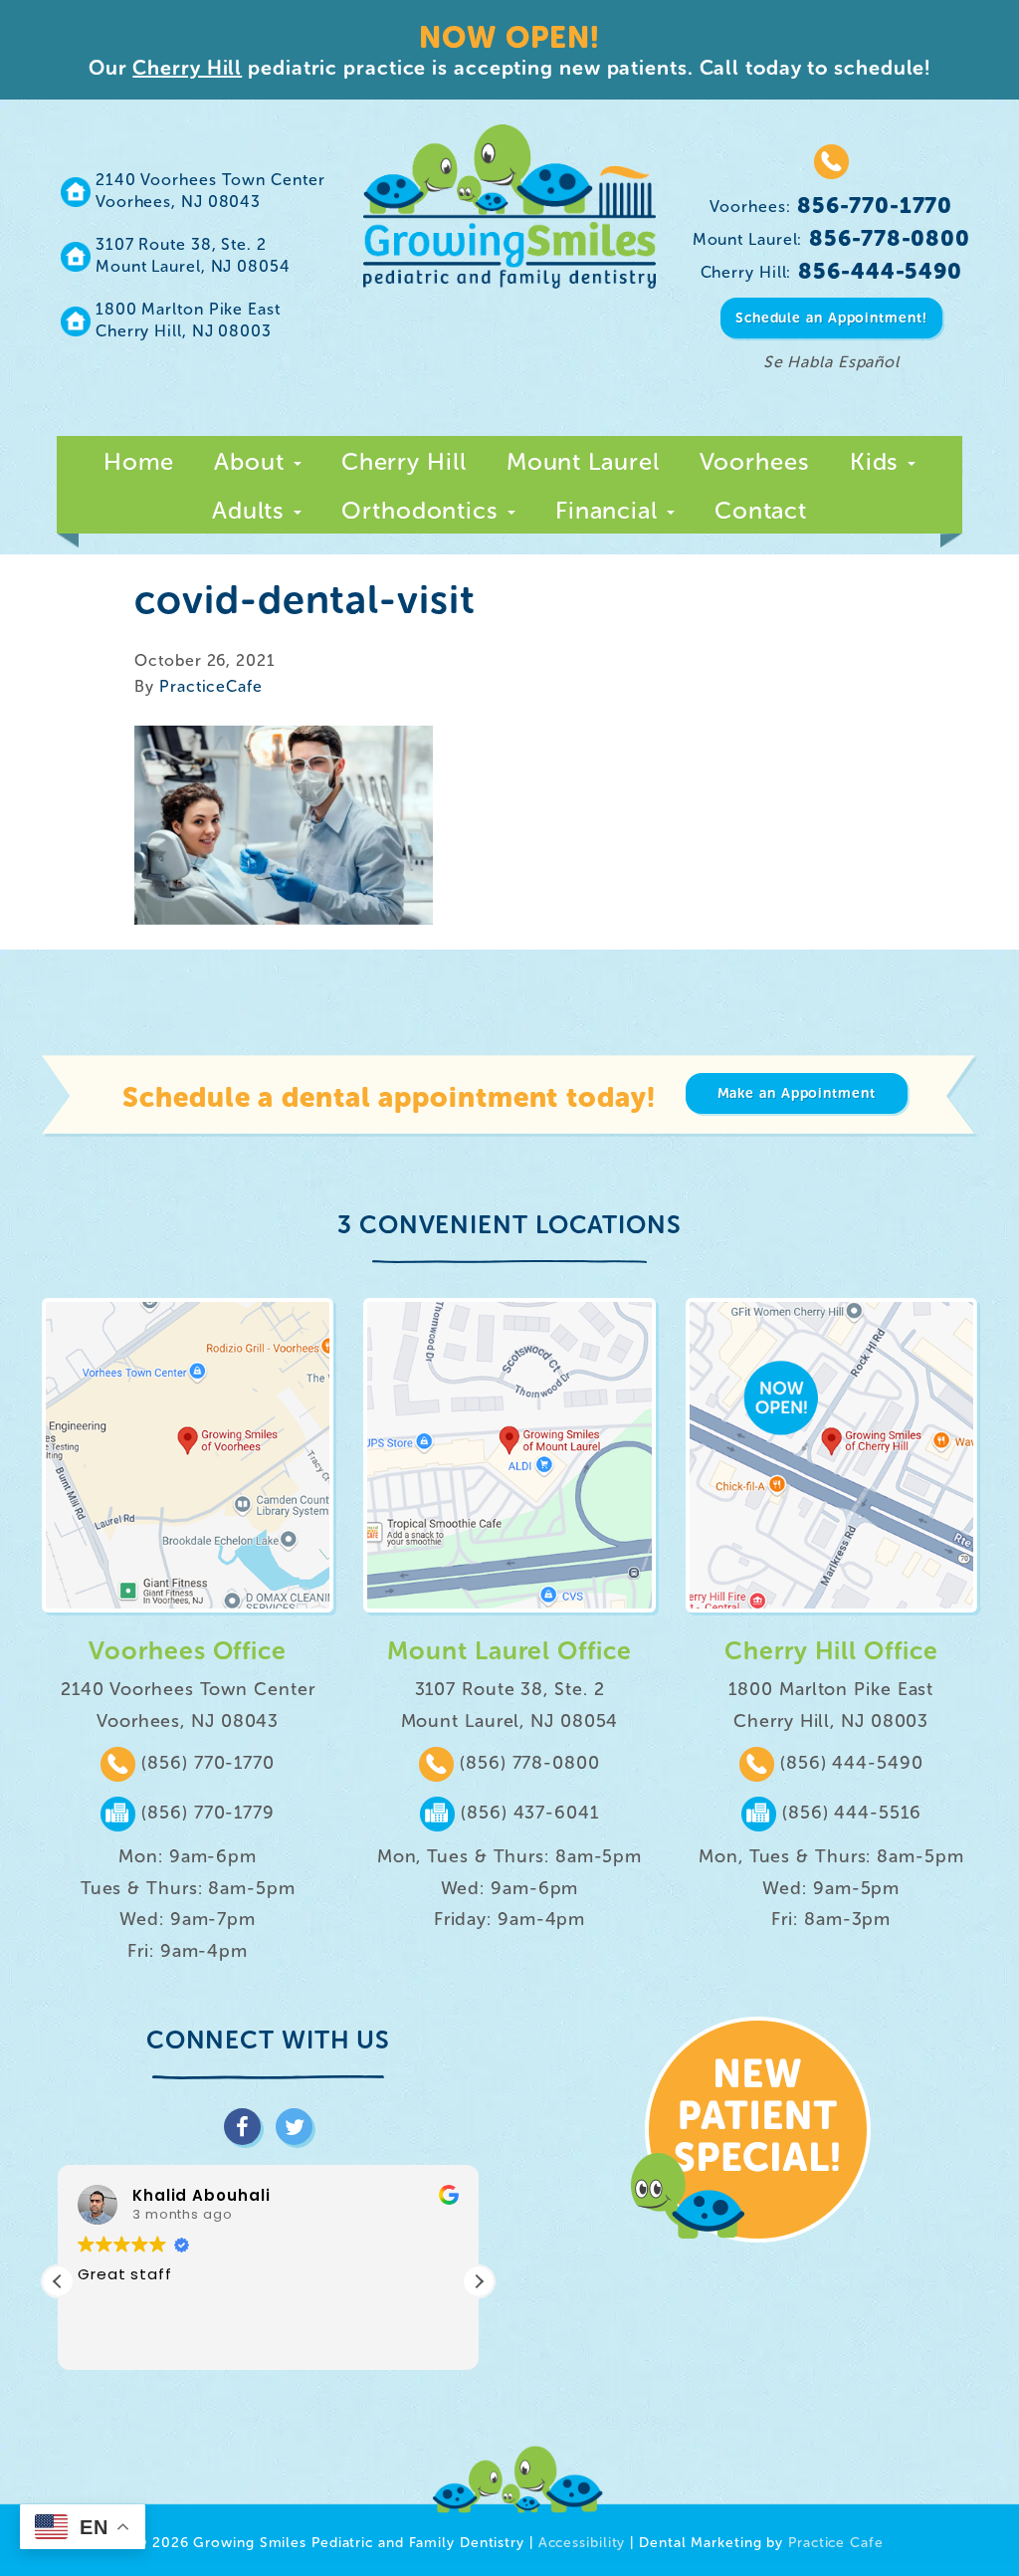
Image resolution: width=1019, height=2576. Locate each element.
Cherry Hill (187, 68)
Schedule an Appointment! (831, 318)
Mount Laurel (583, 461)
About (252, 461)
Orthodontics (423, 510)
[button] (479, 2281)
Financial (610, 510)
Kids (878, 461)
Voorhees (755, 461)
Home (139, 461)
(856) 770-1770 (205, 1763)
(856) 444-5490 (849, 1763)
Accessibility (582, 2543)
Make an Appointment (797, 1093)
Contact (761, 510)
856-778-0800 (831, 238)
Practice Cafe (836, 2543)
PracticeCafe (211, 686)
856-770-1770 (831, 206)
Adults (252, 510)
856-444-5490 (832, 271)
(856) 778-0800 (527, 1763)
